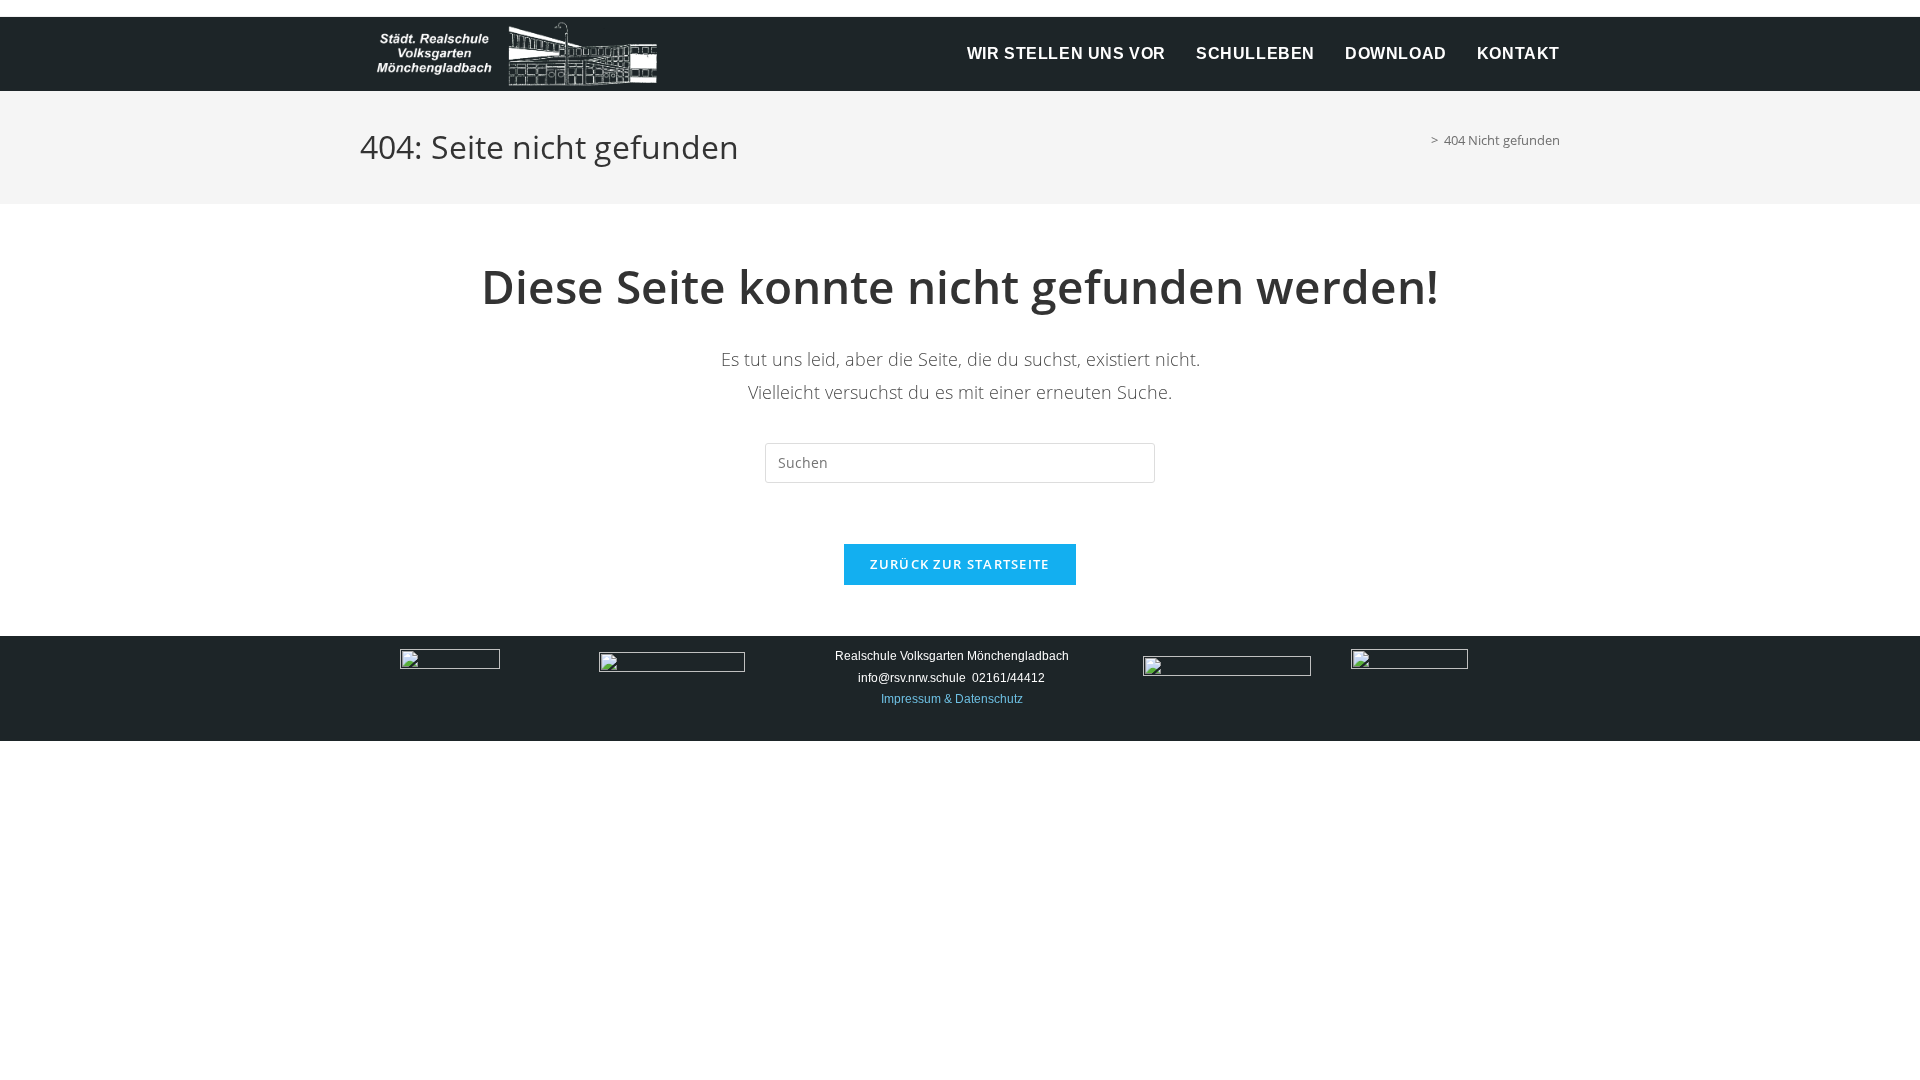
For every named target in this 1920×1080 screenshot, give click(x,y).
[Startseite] (1420, 140)
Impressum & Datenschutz (952, 699)
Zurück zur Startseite (959, 564)
